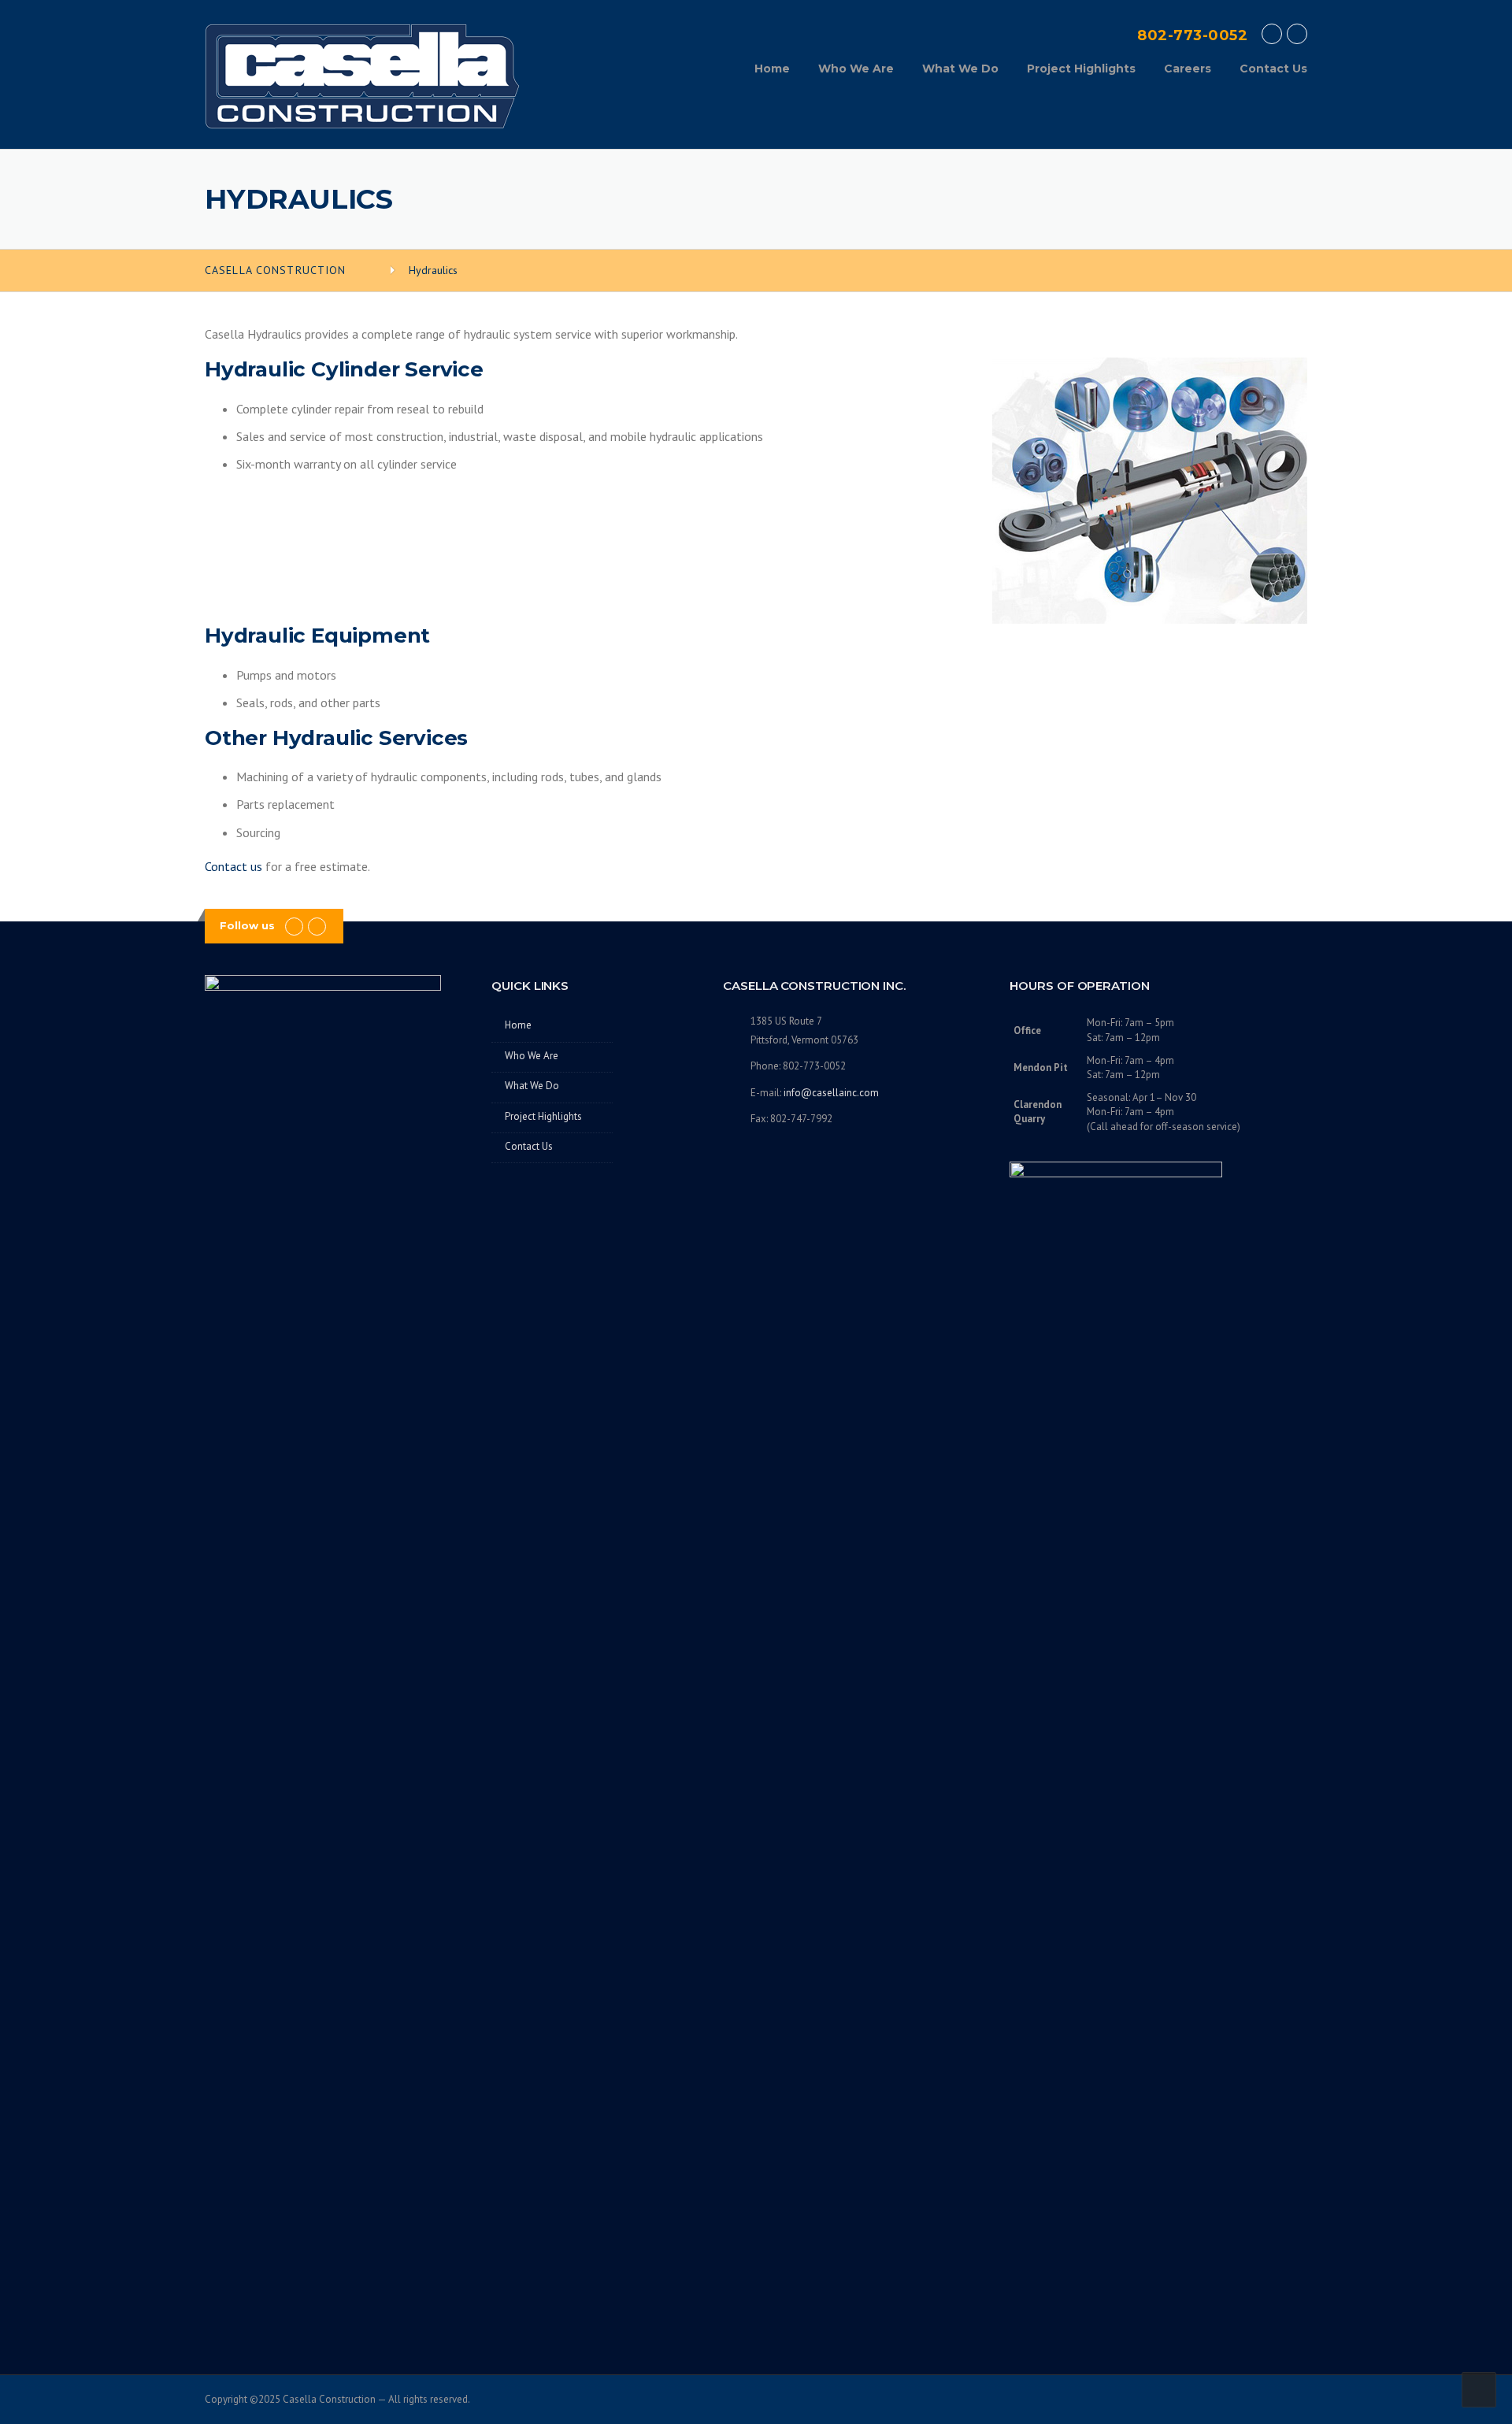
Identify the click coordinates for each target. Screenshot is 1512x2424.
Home (772, 69)
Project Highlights (1081, 69)
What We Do (960, 69)
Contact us (233, 866)
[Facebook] (1272, 33)
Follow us (247, 925)
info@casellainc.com (831, 1093)
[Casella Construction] (362, 75)
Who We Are (856, 69)
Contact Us (1273, 69)
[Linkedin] (1297, 33)
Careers (1188, 69)
